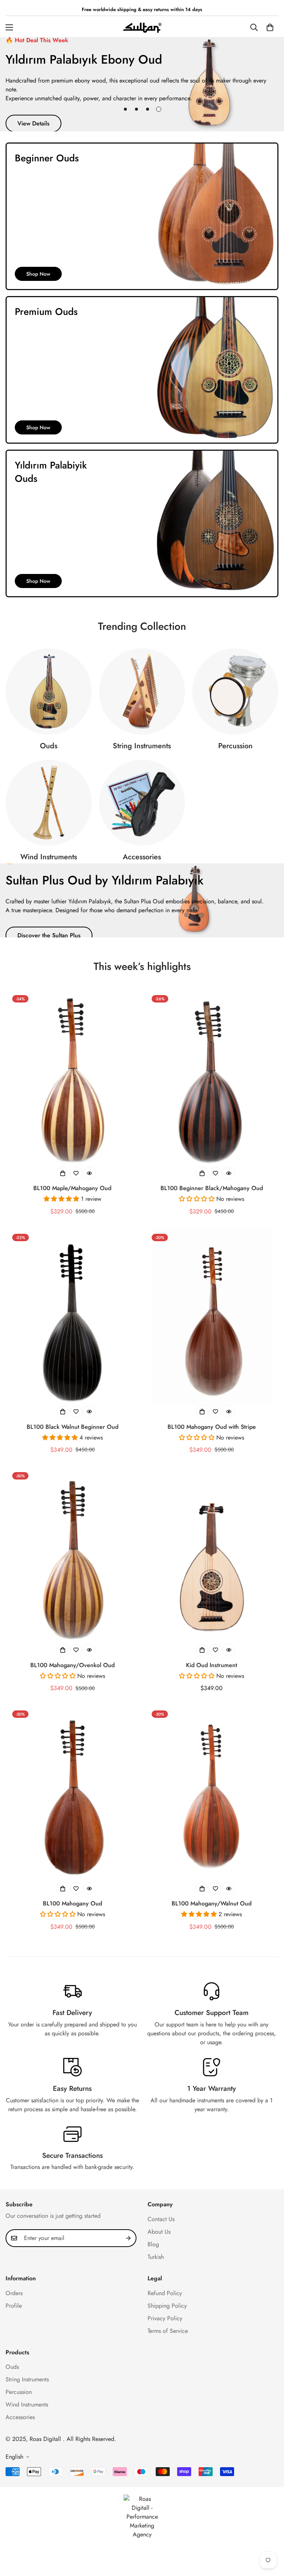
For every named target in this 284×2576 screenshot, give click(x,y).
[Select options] (63, 1173)
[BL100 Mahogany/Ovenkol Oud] (72, 1555)
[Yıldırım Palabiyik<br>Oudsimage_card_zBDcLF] (142, 523)
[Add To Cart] (202, 1650)
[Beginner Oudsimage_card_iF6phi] (142, 216)
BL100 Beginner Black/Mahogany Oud (212, 1188)
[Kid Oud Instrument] (212, 1555)
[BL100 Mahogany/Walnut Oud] (212, 1793)
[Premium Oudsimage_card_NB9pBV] (142, 370)
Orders (14, 2293)
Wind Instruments (49, 857)
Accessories (142, 857)
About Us (159, 2232)
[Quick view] (89, 1173)
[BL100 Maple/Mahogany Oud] (72, 1078)
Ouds (49, 746)
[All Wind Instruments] (49, 803)
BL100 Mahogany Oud (72, 1903)
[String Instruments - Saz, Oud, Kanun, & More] (142, 691)
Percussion (235, 746)
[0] (270, 27)
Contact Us (161, 2219)
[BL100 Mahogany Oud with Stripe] (212, 1316)
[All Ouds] (49, 691)
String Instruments (142, 746)
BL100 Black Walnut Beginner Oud (72, 1427)
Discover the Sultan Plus (49, 935)
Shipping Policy (167, 2306)
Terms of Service (168, 2331)
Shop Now (38, 274)
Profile (14, 2306)
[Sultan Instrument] (142, 27)
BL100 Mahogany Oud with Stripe (212, 1427)
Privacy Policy (165, 2318)
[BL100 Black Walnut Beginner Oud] (72, 1316)
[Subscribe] (128, 2238)
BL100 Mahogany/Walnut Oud (212, 1903)
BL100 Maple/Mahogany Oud (72, 1188)
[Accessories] (142, 803)
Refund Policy (165, 2293)
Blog (153, 2244)
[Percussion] (235, 691)
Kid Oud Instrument (212, 1665)
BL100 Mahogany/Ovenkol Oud (72, 1665)
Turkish (156, 2257)
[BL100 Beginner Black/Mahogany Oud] (212, 1078)
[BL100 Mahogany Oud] (72, 1793)
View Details (33, 123)
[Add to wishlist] (76, 1173)
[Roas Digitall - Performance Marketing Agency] (142, 2517)
